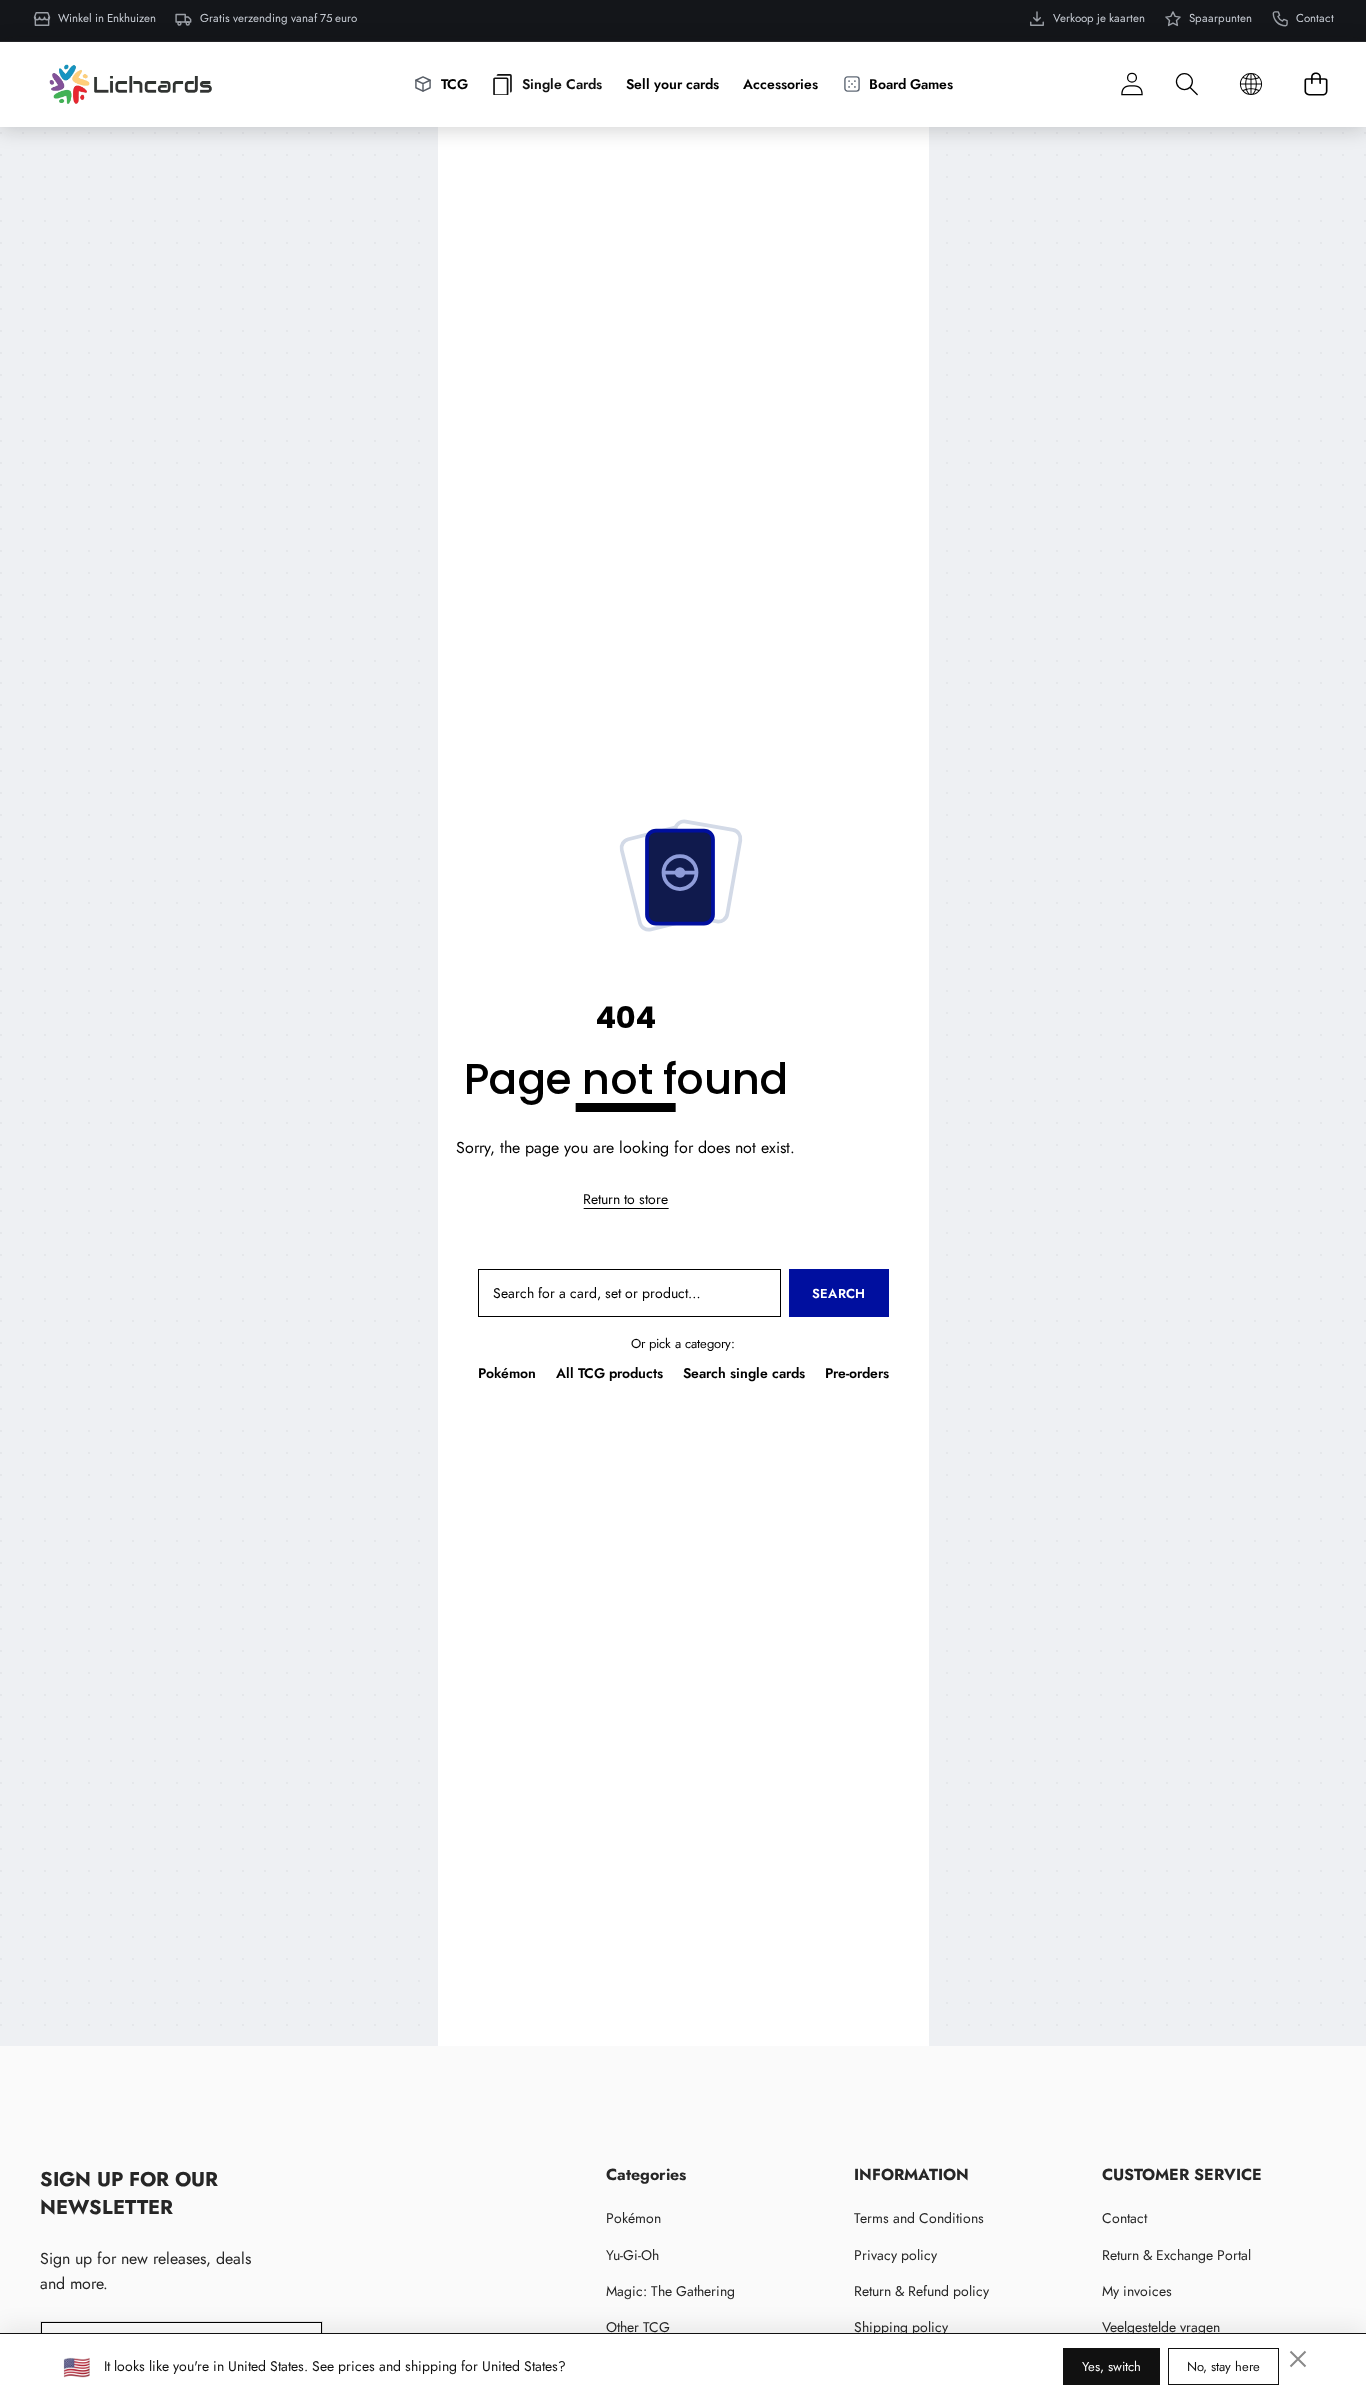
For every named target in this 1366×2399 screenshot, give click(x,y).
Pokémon (507, 1373)
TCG (454, 83)
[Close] (1298, 2359)
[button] (1186, 84)
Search (839, 1293)
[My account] (1131, 84)
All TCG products (609, 1373)
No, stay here (1223, 2366)
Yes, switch (1111, 2366)
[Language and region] (1251, 84)
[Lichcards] (130, 84)
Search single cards (744, 1373)
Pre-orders (857, 1373)
